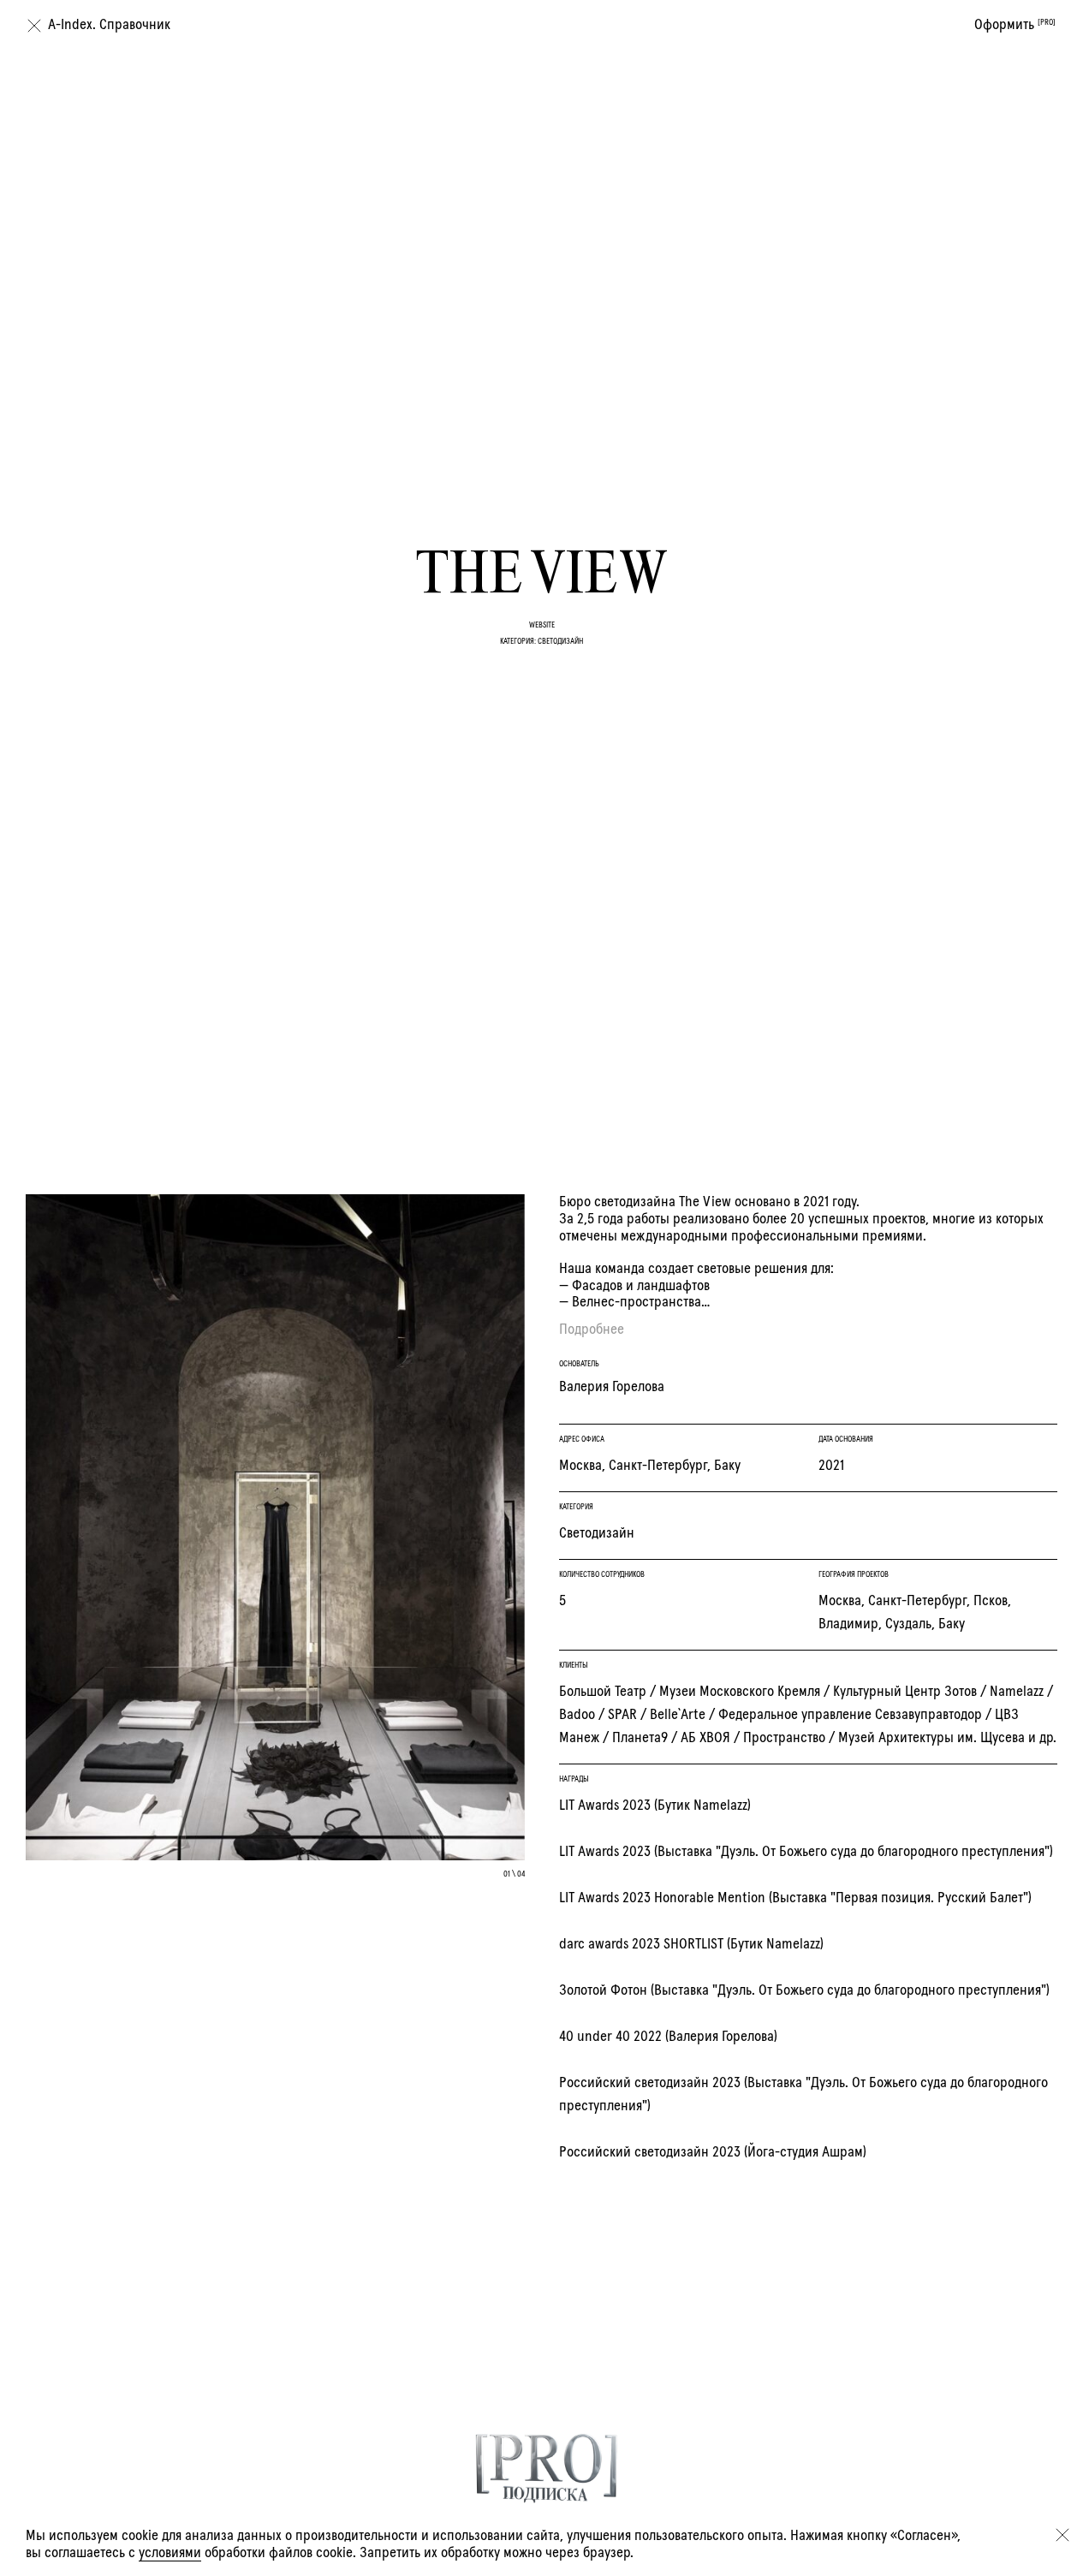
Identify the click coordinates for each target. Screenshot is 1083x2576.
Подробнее (592, 1330)
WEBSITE (542, 625)
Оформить (1015, 25)
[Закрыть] (1062, 2535)
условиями (170, 2553)
